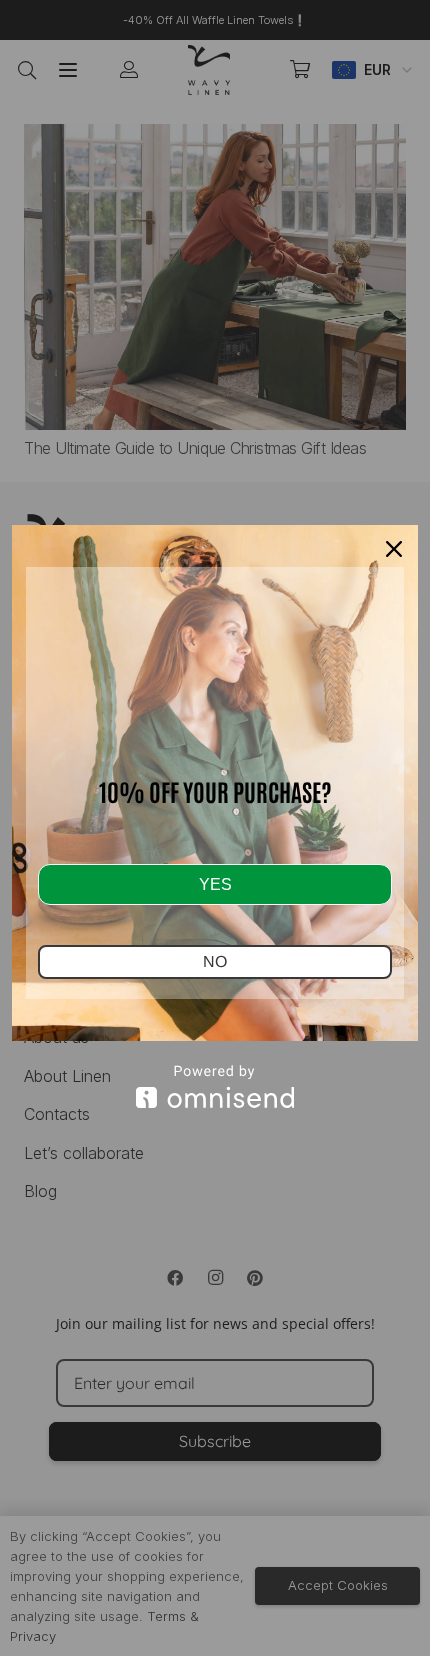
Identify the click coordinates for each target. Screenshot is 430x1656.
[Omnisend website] (215, 1086)
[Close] (394, 549)
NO (215, 961)
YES (215, 884)
